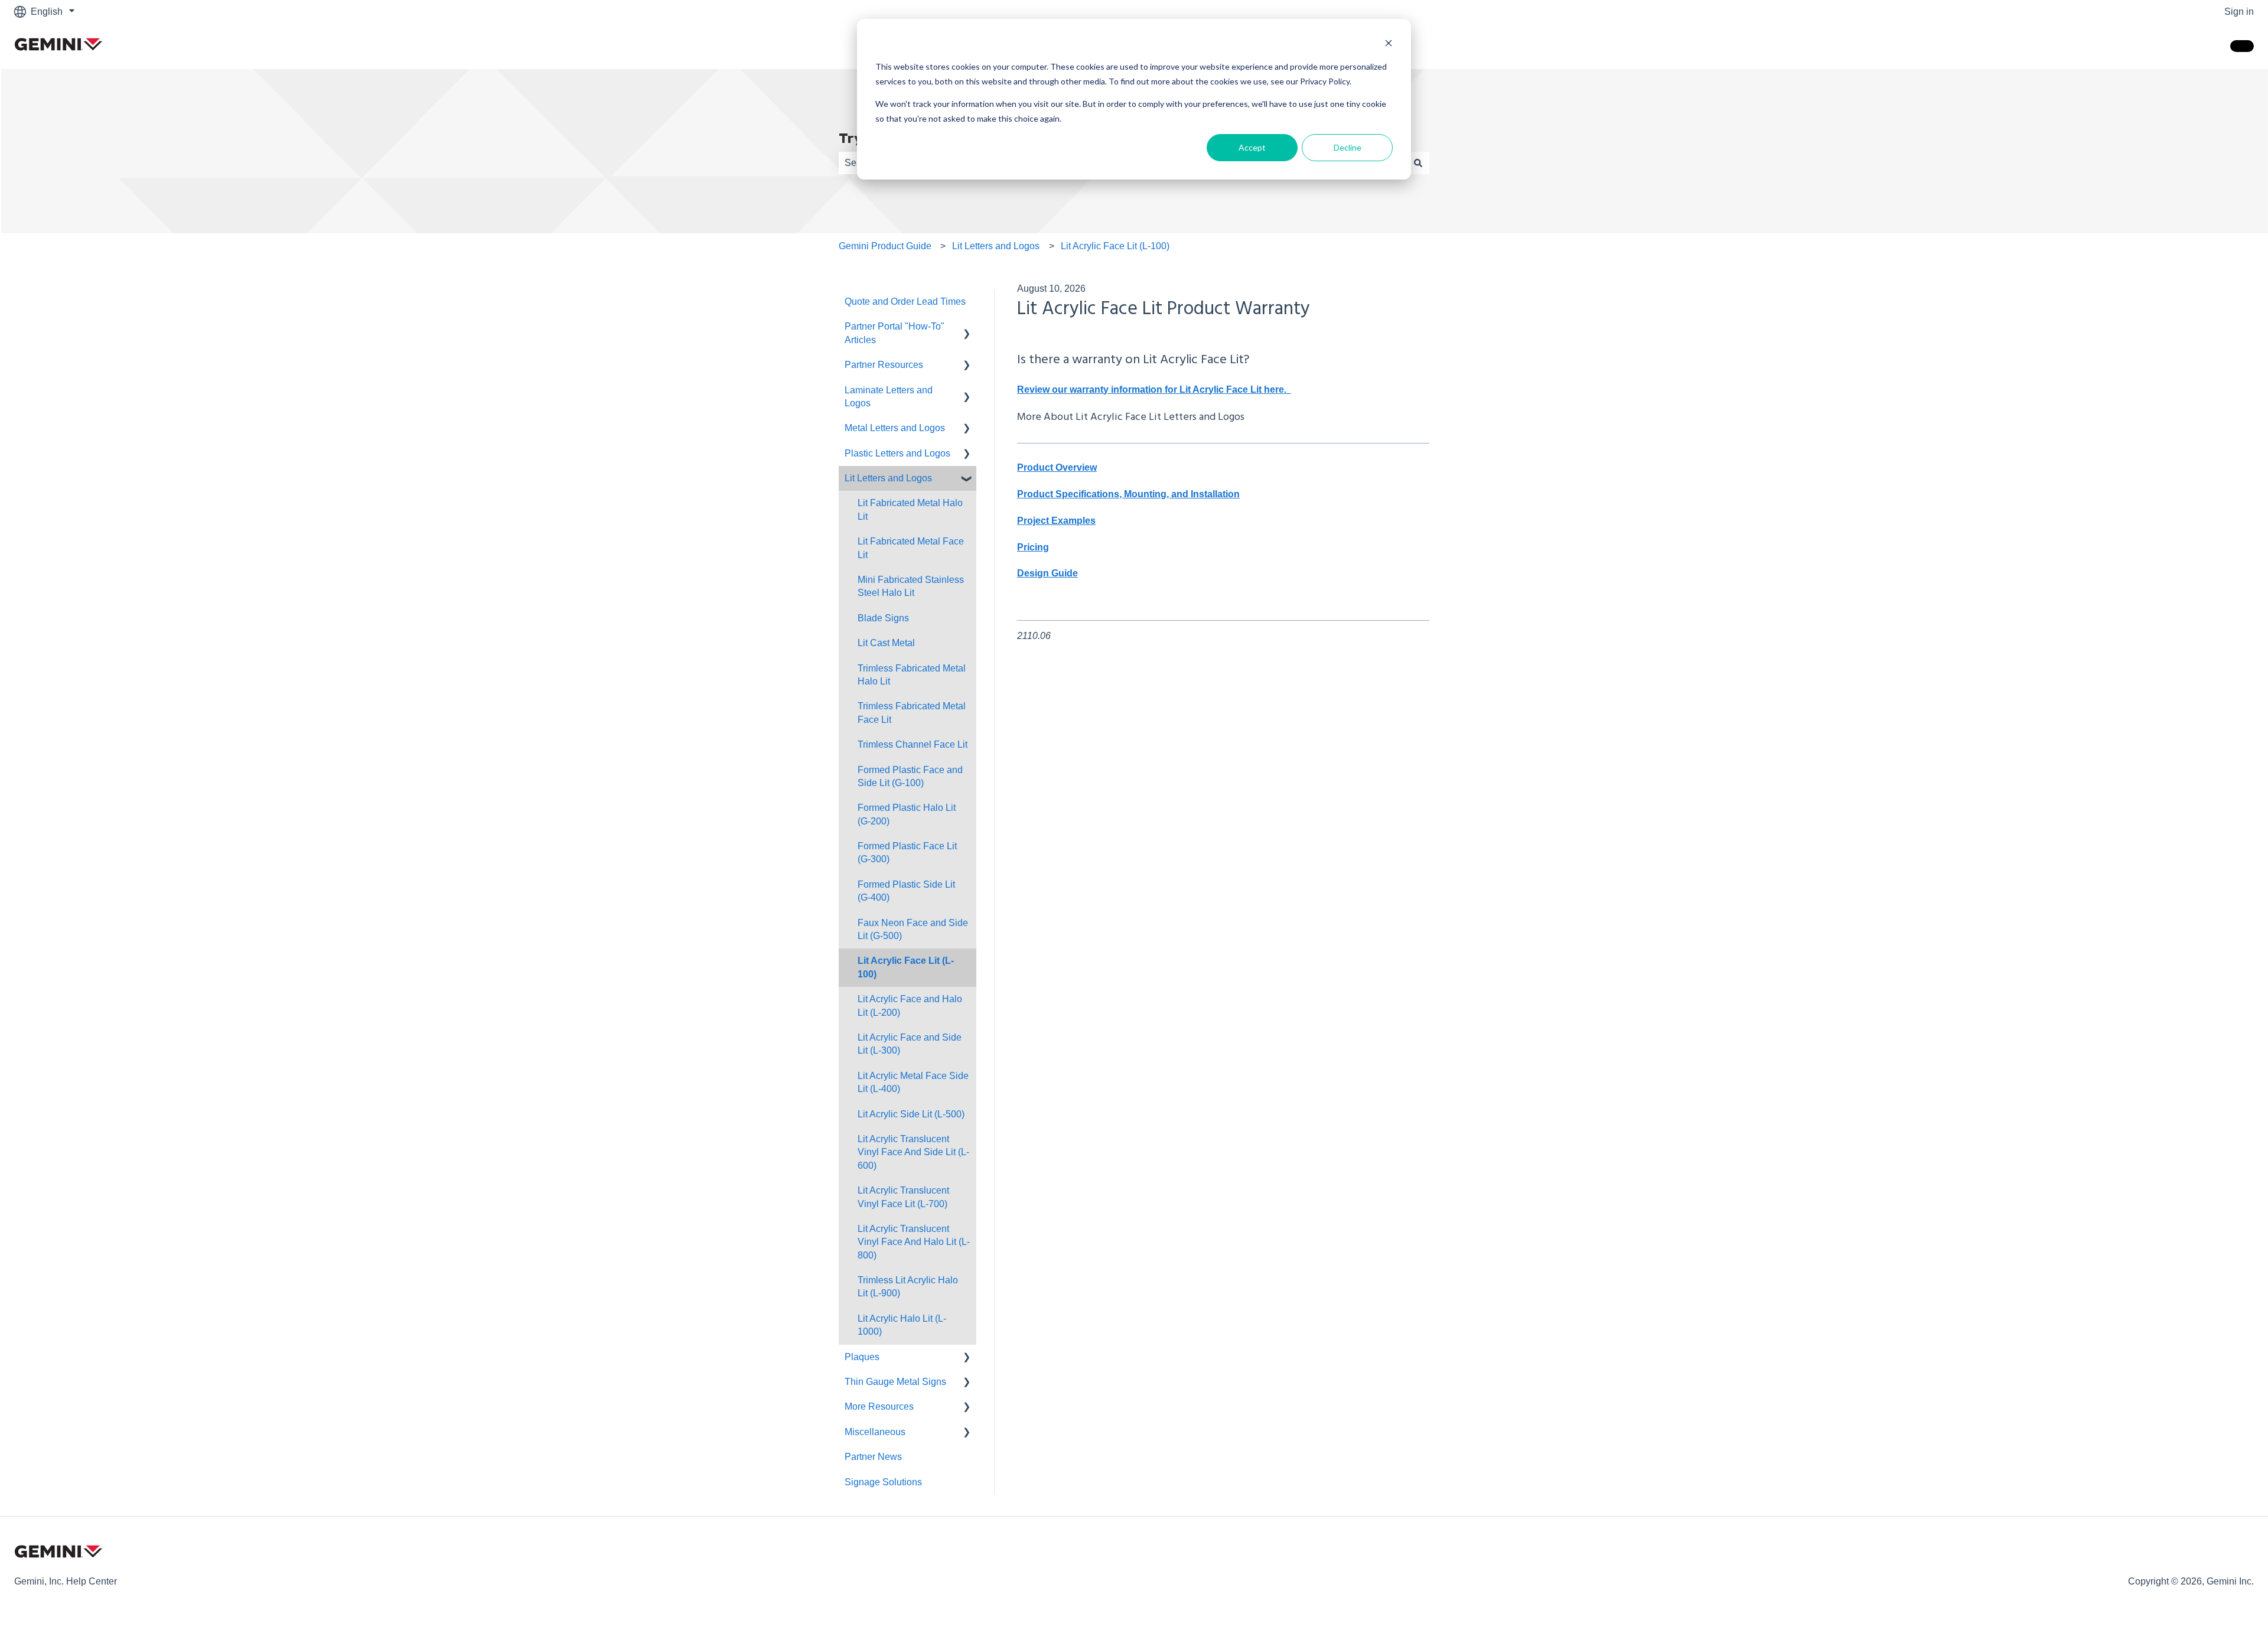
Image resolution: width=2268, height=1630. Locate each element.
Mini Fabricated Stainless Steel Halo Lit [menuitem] (911, 586)
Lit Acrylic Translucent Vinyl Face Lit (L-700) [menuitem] (903, 1197)
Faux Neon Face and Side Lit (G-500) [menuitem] (913, 929)
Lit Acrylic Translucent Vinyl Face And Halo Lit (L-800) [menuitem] (914, 1242)
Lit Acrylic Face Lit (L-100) (1115, 246)
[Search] (1418, 163)
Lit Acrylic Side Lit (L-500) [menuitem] (911, 1114)
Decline (1348, 147)
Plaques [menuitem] (862, 1357)
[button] (967, 327)
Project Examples (1056, 521)
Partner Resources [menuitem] (884, 365)
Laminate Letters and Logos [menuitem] (889, 397)
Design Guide (1047, 573)
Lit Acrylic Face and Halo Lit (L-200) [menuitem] (910, 1005)
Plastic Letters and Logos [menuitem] (897, 453)
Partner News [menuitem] (873, 1457)
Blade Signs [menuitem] (883, 618)
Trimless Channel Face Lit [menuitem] (913, 744)
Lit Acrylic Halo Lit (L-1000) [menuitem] (902, 1325)
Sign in (2239, 12)
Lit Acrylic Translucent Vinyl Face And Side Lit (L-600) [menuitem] (913, 1152)
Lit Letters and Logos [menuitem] (888, 478)
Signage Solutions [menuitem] (883, 1482)
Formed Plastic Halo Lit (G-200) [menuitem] (907, 814)
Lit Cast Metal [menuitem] (886, 643)
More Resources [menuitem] (879, 1406)
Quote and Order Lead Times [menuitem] (905, 301)
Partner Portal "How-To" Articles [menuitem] (895, 333)
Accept (1252, 147)
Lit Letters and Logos (996, 246)
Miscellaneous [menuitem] (875, 1432)
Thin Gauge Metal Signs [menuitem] (895, 1382)
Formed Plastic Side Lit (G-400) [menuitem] (906, 891)
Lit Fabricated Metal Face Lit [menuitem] (911, 548)
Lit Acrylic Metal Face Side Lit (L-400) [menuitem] (913, 1082)
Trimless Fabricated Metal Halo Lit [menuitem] (912, 675)
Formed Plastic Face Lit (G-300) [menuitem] (907, 853)
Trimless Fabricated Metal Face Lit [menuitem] (912, 713)
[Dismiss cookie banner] (1389, 45)
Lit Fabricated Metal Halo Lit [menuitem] (910, 509)
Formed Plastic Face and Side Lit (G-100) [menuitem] (910, 776)
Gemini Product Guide (885, 246)
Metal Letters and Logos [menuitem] (895, 428)
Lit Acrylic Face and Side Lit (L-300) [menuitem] (910, 1044)
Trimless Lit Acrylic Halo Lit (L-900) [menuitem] (908, 1287)
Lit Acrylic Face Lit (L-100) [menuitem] (906, 967)
